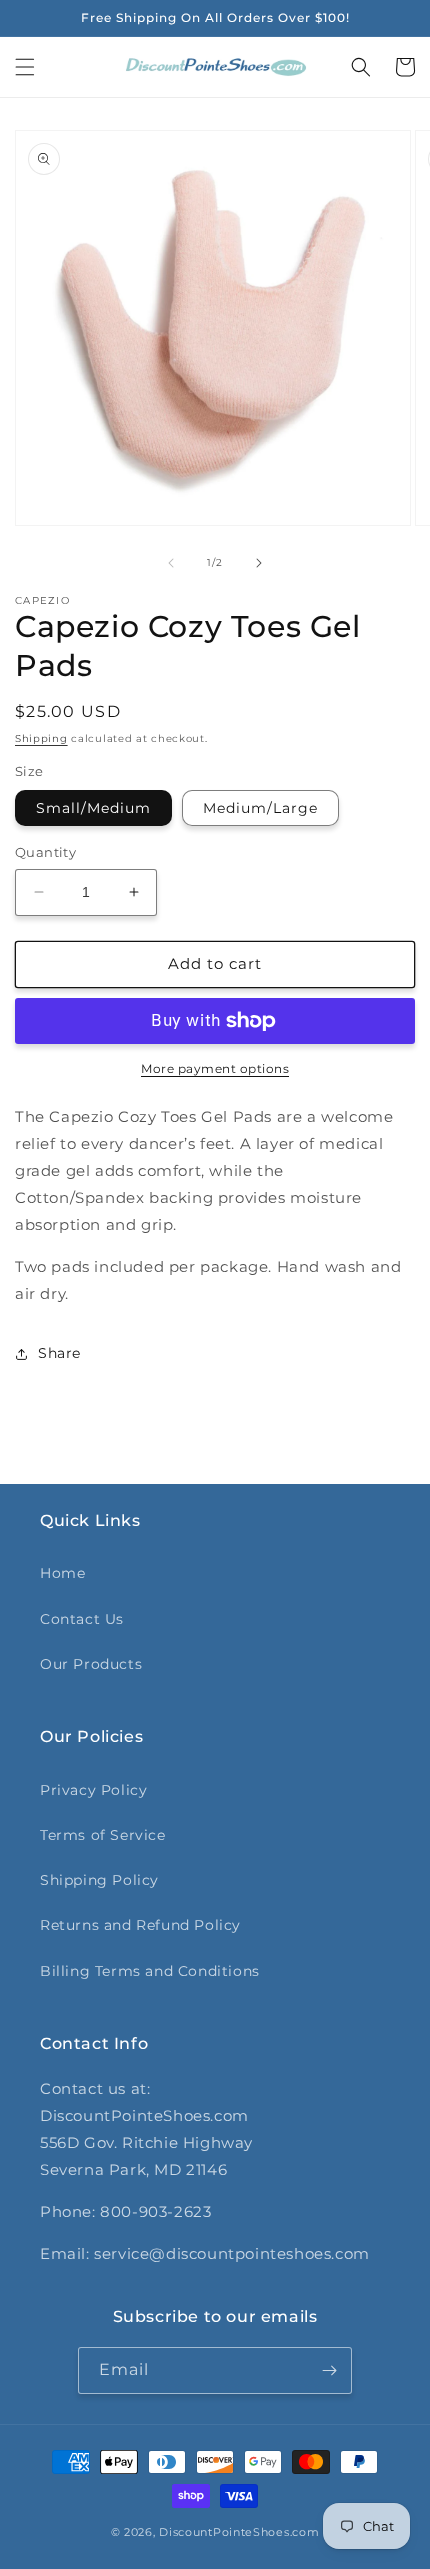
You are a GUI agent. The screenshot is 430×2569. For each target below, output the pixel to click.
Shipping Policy (99, 1880)
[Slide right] (259, 563)
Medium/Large (260, 808)
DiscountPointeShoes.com (239, 2532)
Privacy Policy (93, 1790)
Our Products (91, 1664)
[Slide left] (171, 563)
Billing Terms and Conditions (150, 1971)
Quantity (45, 852)
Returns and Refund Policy (140, 1925)
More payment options (215, 1068)
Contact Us (82, 1619)
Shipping (41, 738)
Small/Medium (93, 808)
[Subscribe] (329, 2370)
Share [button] (59, 1353)
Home (62, 1573)
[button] (25, 67)
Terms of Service (103, 1835)
